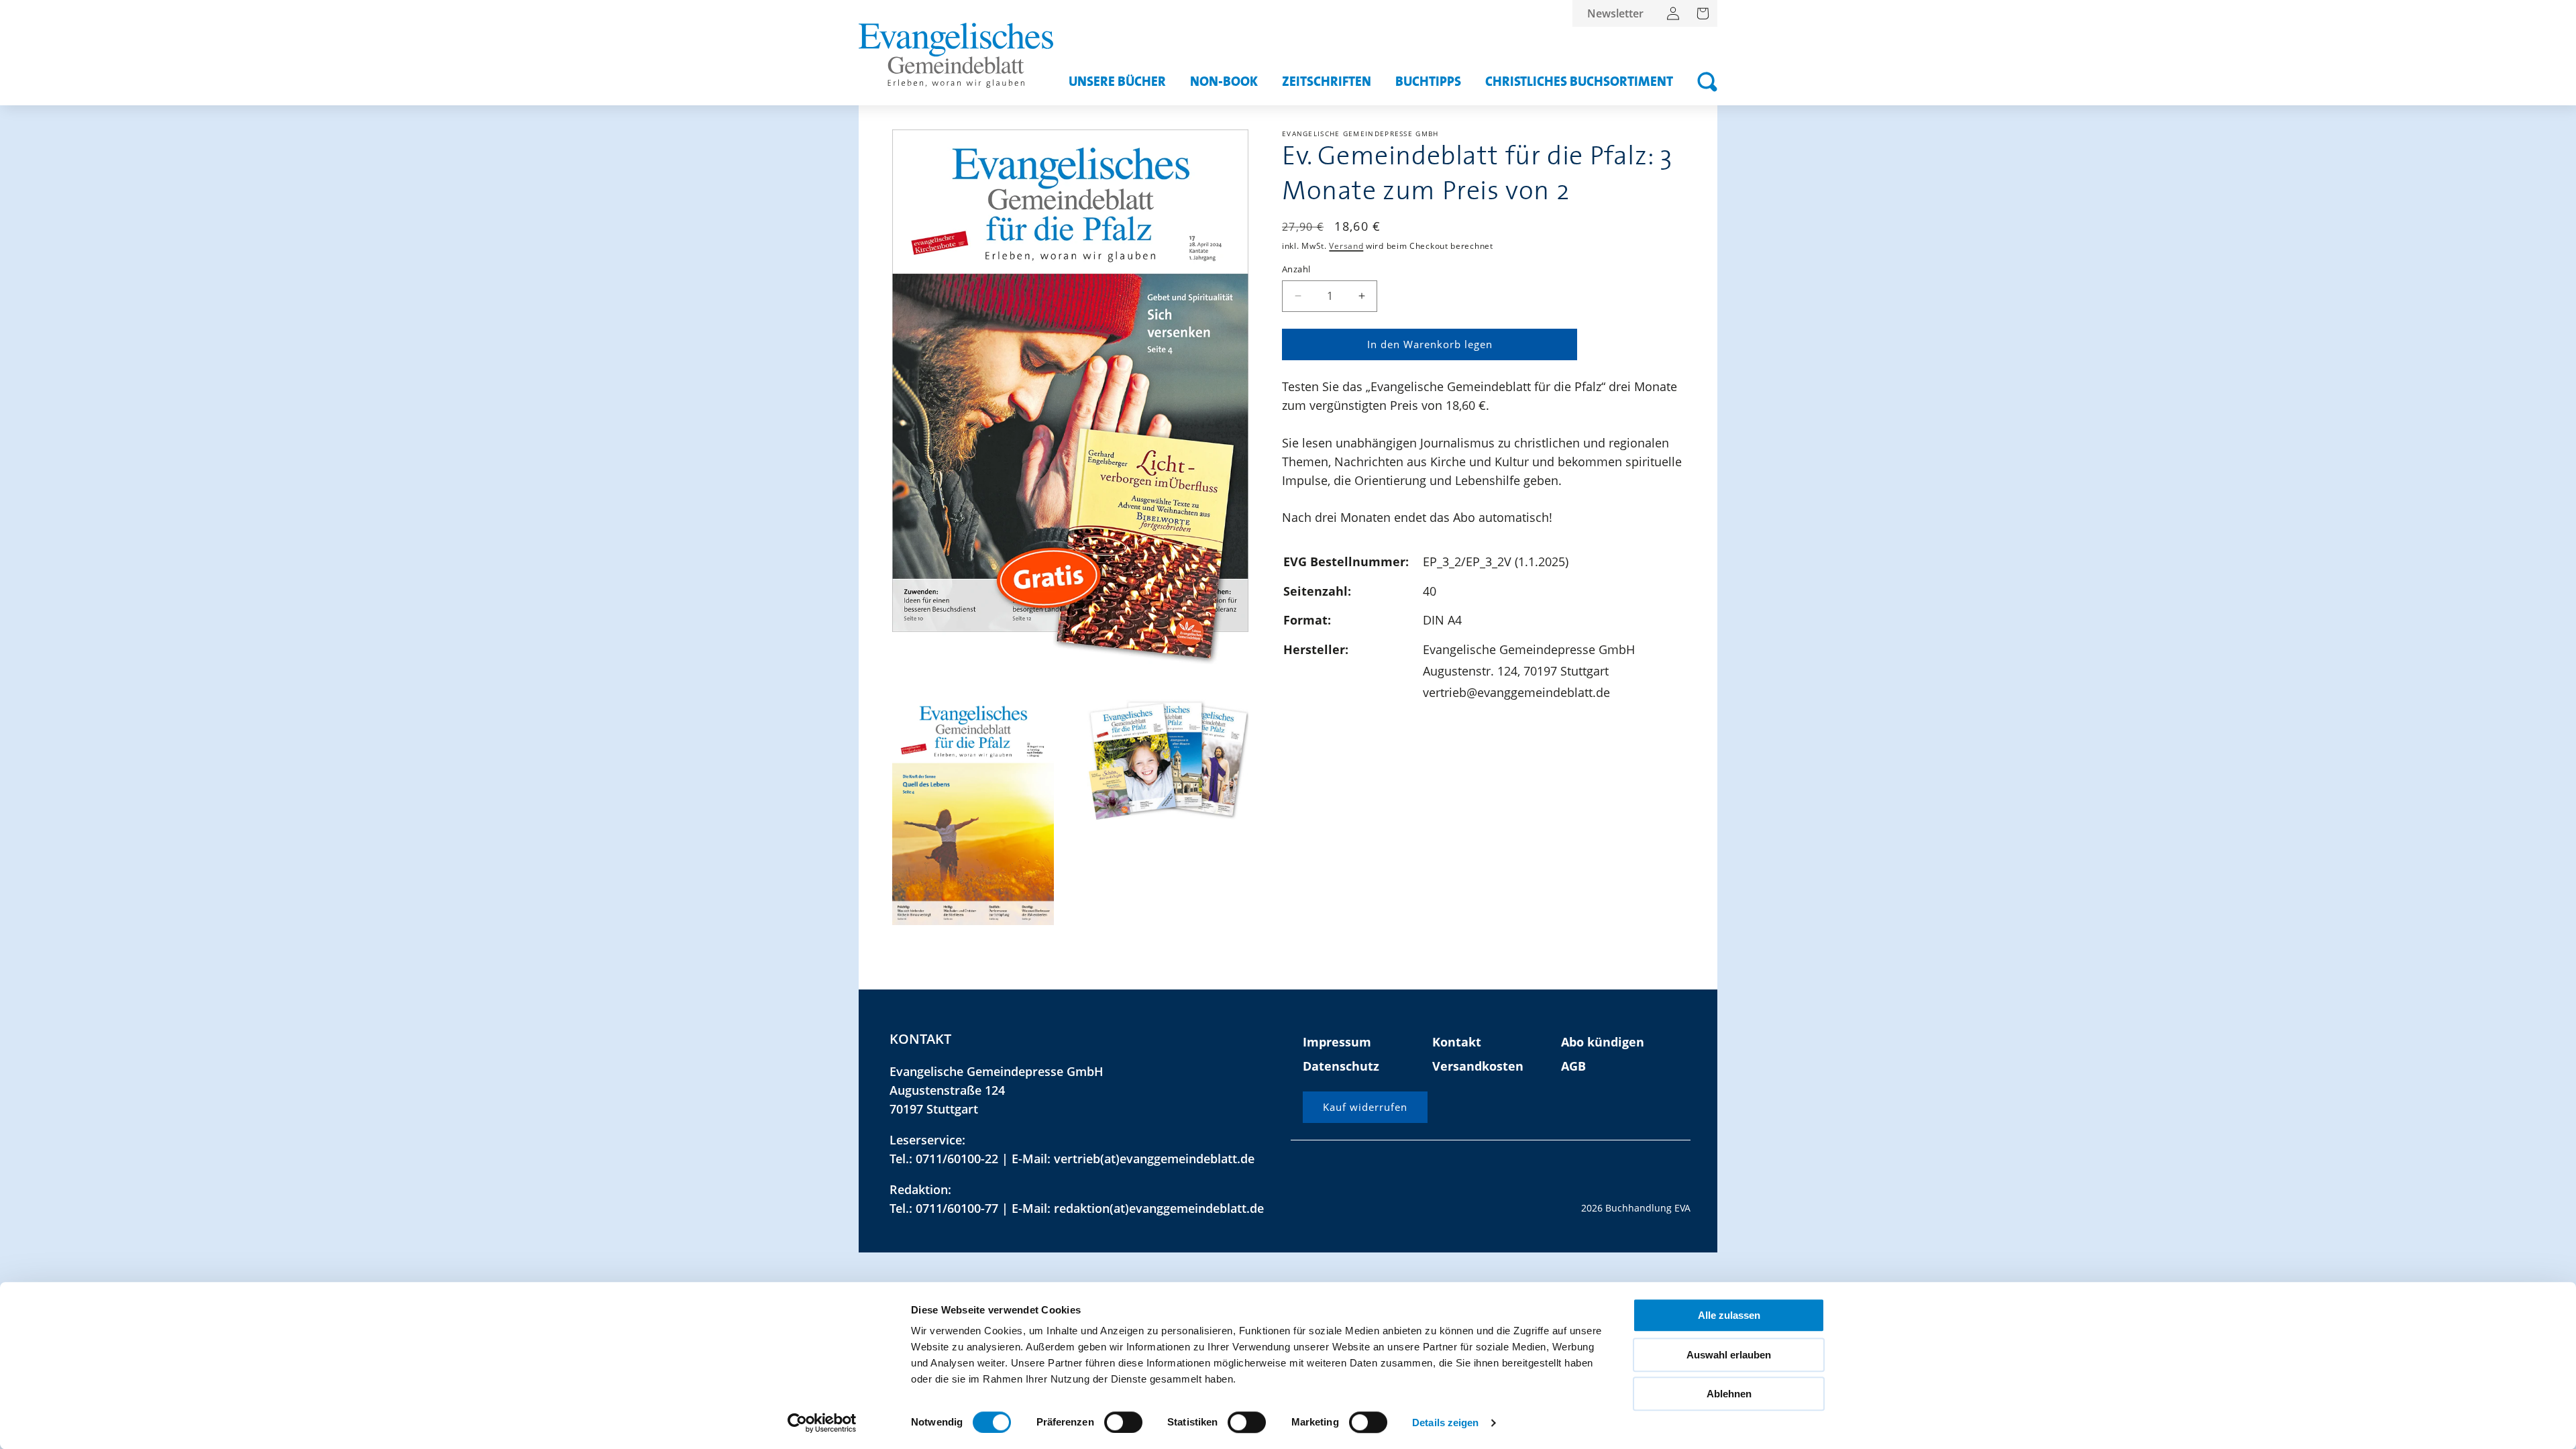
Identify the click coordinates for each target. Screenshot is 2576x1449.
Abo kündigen (1603, 1042)
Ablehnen (1729, 1394)
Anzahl (1296, 269)
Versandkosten (1478, 1066)
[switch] (1123, 1422)
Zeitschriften (1327, 82)
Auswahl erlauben (1729, 1355)
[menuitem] (1615, 13)
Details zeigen (1445, 1423)
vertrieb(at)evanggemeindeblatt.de (1154, 1159)
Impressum (1337, 1042)
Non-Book (1224, 82)
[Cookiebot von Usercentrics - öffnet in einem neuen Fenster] (822, 1423)
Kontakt (1457, 1042)
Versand (1346, 246)
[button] (1707, 82)
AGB (1573, 1066)
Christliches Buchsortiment (1579, 82)
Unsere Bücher (1117, 82)
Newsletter (1615, 13)
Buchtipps (1428, 82)
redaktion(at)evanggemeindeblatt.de (1159, 1208)
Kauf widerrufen (1365, 1107)
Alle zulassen (1729, 1315)
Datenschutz (1341, 1066)
